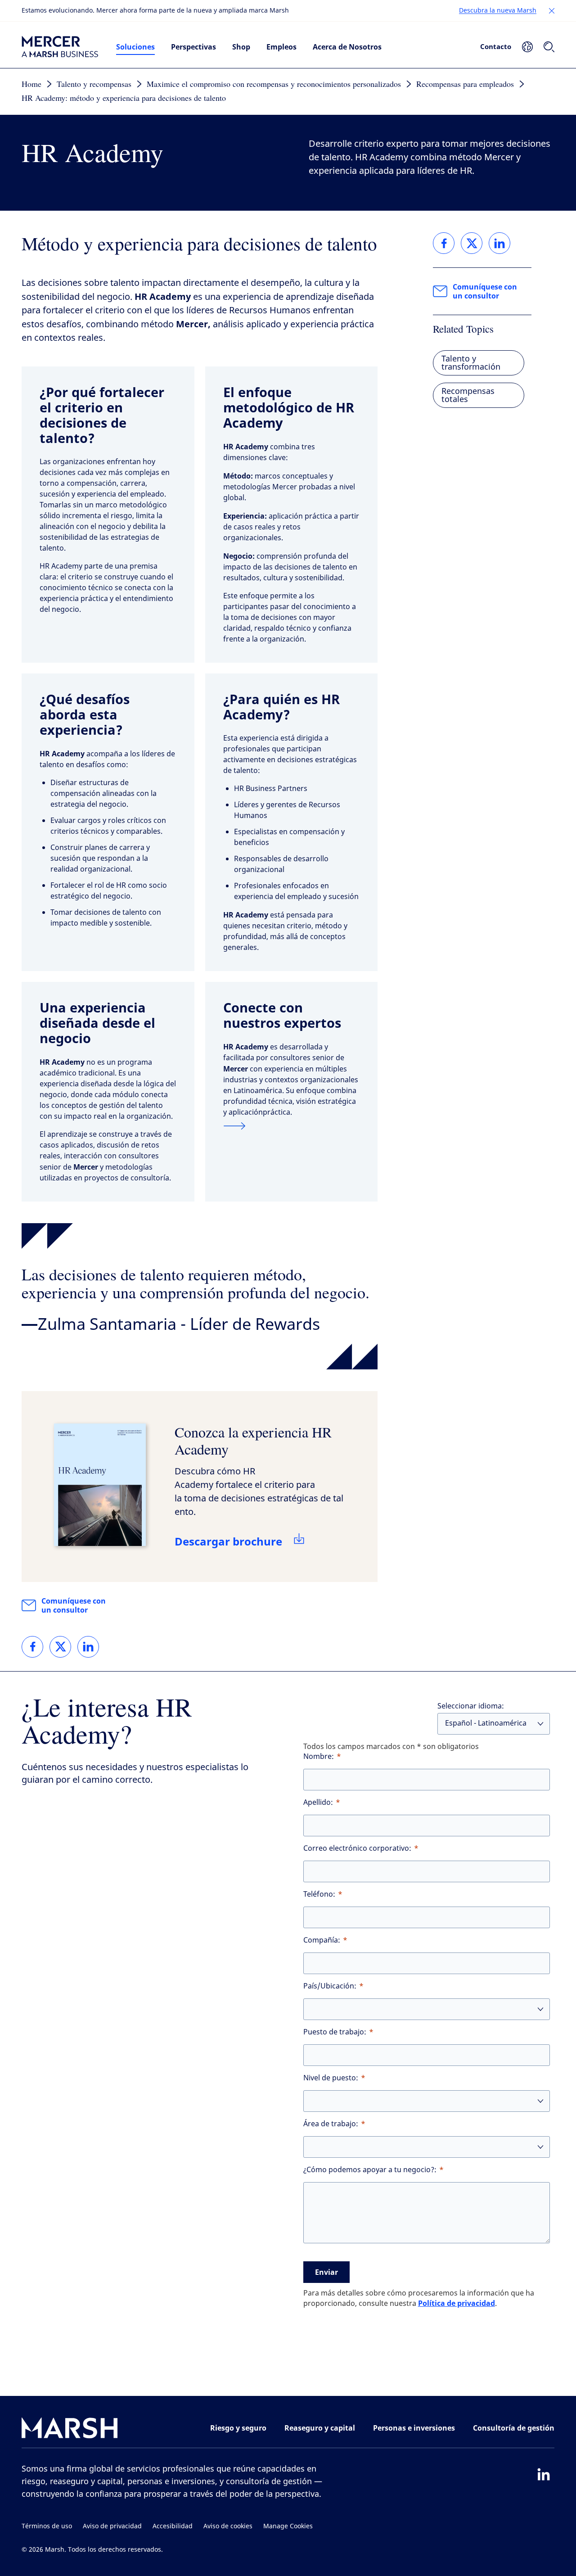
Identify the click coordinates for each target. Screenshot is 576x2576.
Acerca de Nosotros (347, 47)
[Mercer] (60, 47)
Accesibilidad (173, 2526)
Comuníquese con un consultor (74, 1605)
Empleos (281, 47)
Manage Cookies (288, 2526)
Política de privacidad (457, 2303)
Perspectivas (193, 47)
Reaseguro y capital (320, 2428)
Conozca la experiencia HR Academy (253, 1440)
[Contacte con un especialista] (292, 1126)
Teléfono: (319, 1894)
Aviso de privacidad (112, 2526)
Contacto (496, 46)
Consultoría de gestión (514, 2428)
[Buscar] (549, 47)
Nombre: (319, 1756)
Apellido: (318, 1802)
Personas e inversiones (414, 2428)
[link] (32, 1647)
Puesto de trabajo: (335, 2032)
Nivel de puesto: (331, 2078)
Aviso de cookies (228, 2526)
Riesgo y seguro (238, 2428)
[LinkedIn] (544, 2474)
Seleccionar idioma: (471, 1706)
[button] (552, 11)
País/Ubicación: (330, 1986)
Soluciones (135, 47)
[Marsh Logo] (70, 2430)
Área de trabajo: (331, 2124)
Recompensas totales (468, 395)
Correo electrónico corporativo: (357, 1848)
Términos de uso (47, 2526)
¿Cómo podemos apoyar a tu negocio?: (370, 2170)
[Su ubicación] (527, 47)
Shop (241, 47)
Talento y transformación (471, 363)
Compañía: (322, 1940)
